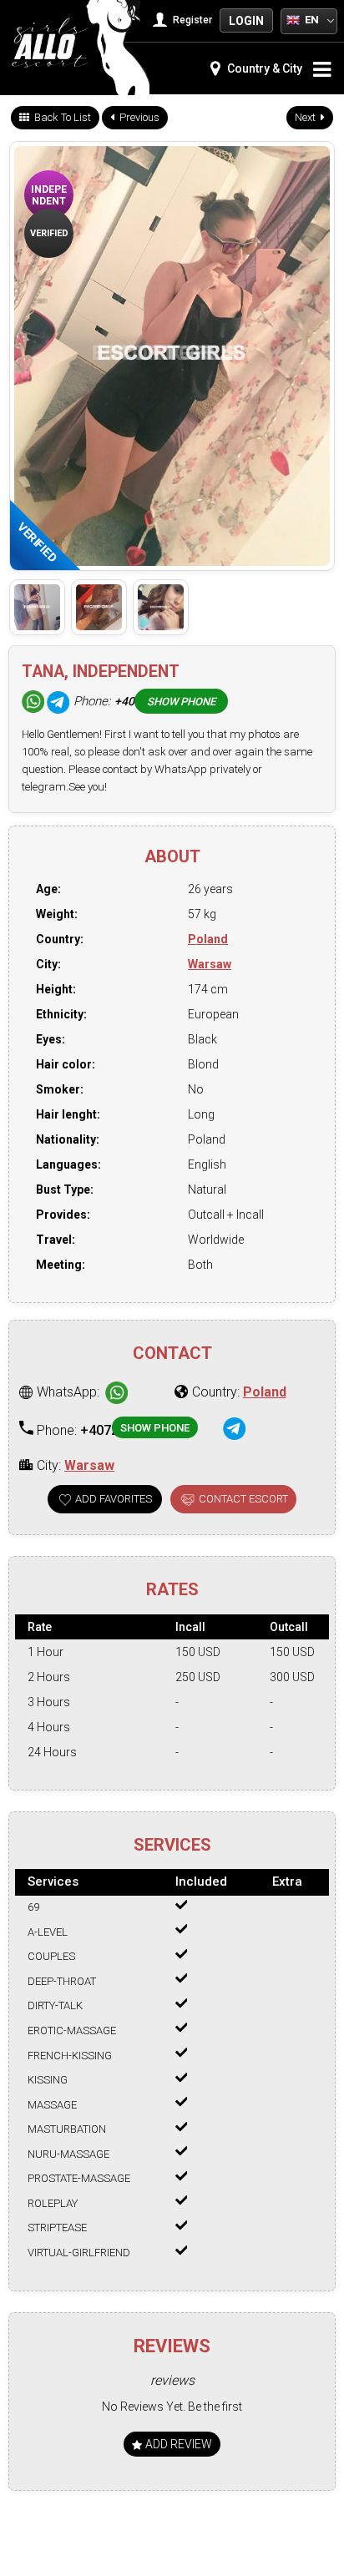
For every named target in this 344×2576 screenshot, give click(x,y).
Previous (138, 117)
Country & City (263, 68)
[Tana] (37, 607)
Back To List (61, 117)
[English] (293, 19)
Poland (208, 939)
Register (191, 20)
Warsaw (210, 964)
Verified (49, 233)
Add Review (177, 2444)
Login (246, 21)
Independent (49, 195)
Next (306, 117)
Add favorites (114, 1499)
